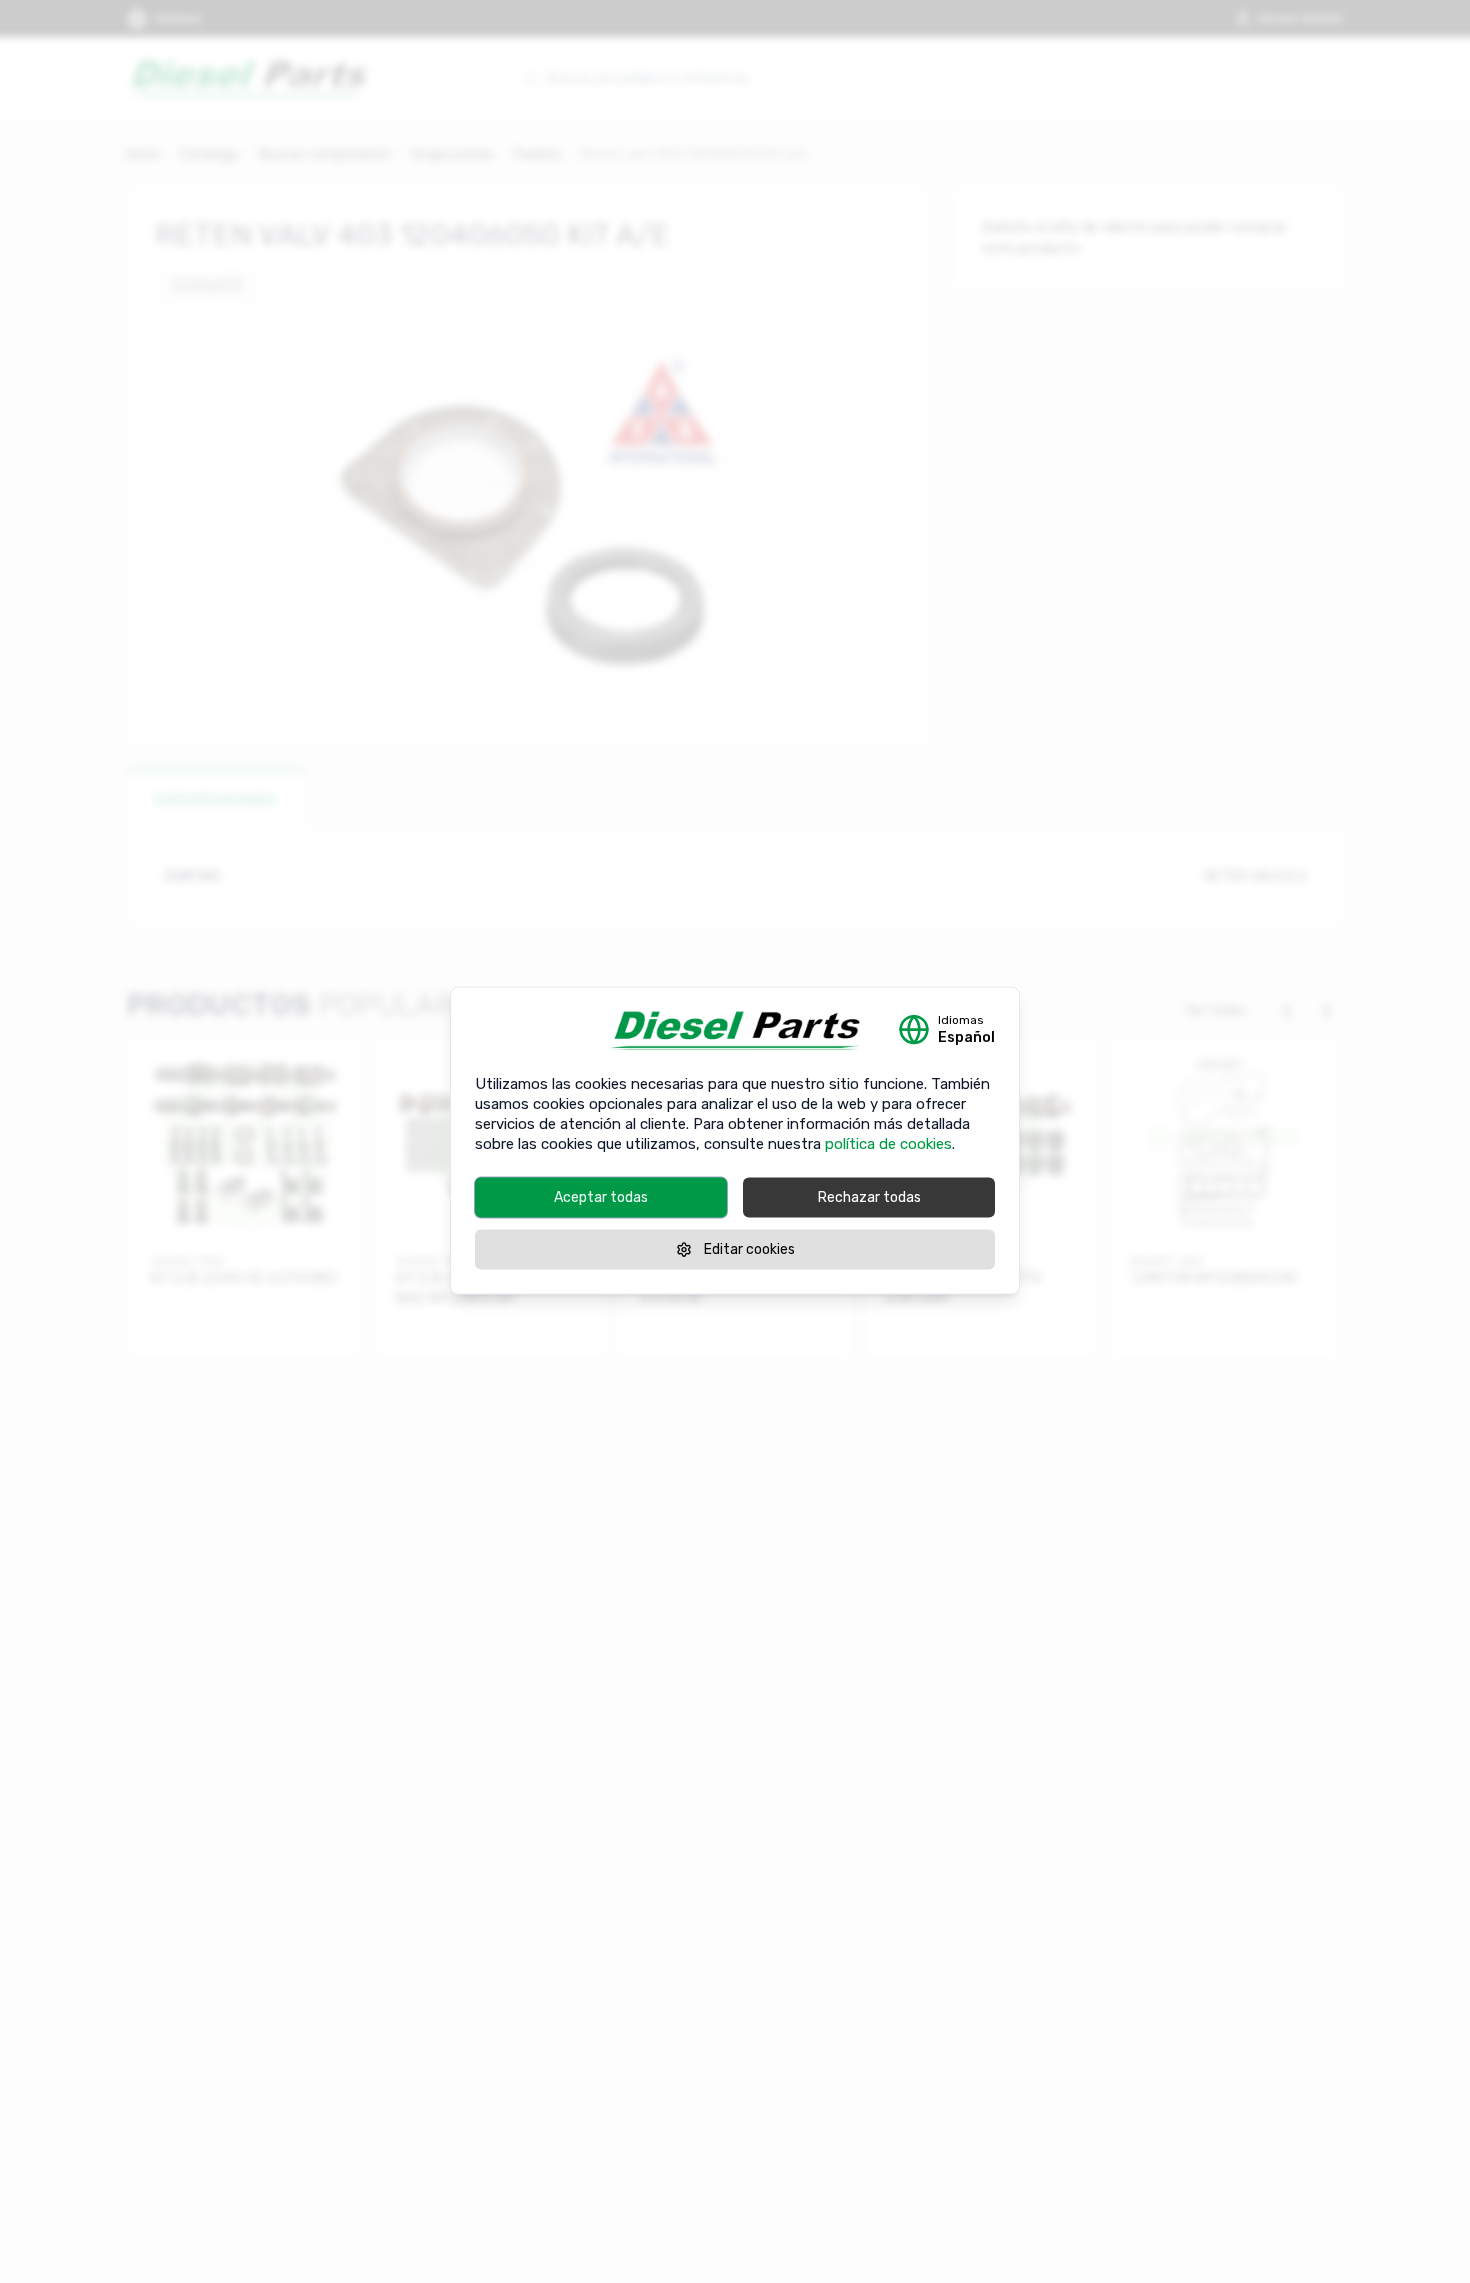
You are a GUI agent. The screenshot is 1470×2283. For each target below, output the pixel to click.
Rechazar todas (869, 1196)
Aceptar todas (601, 1196)
